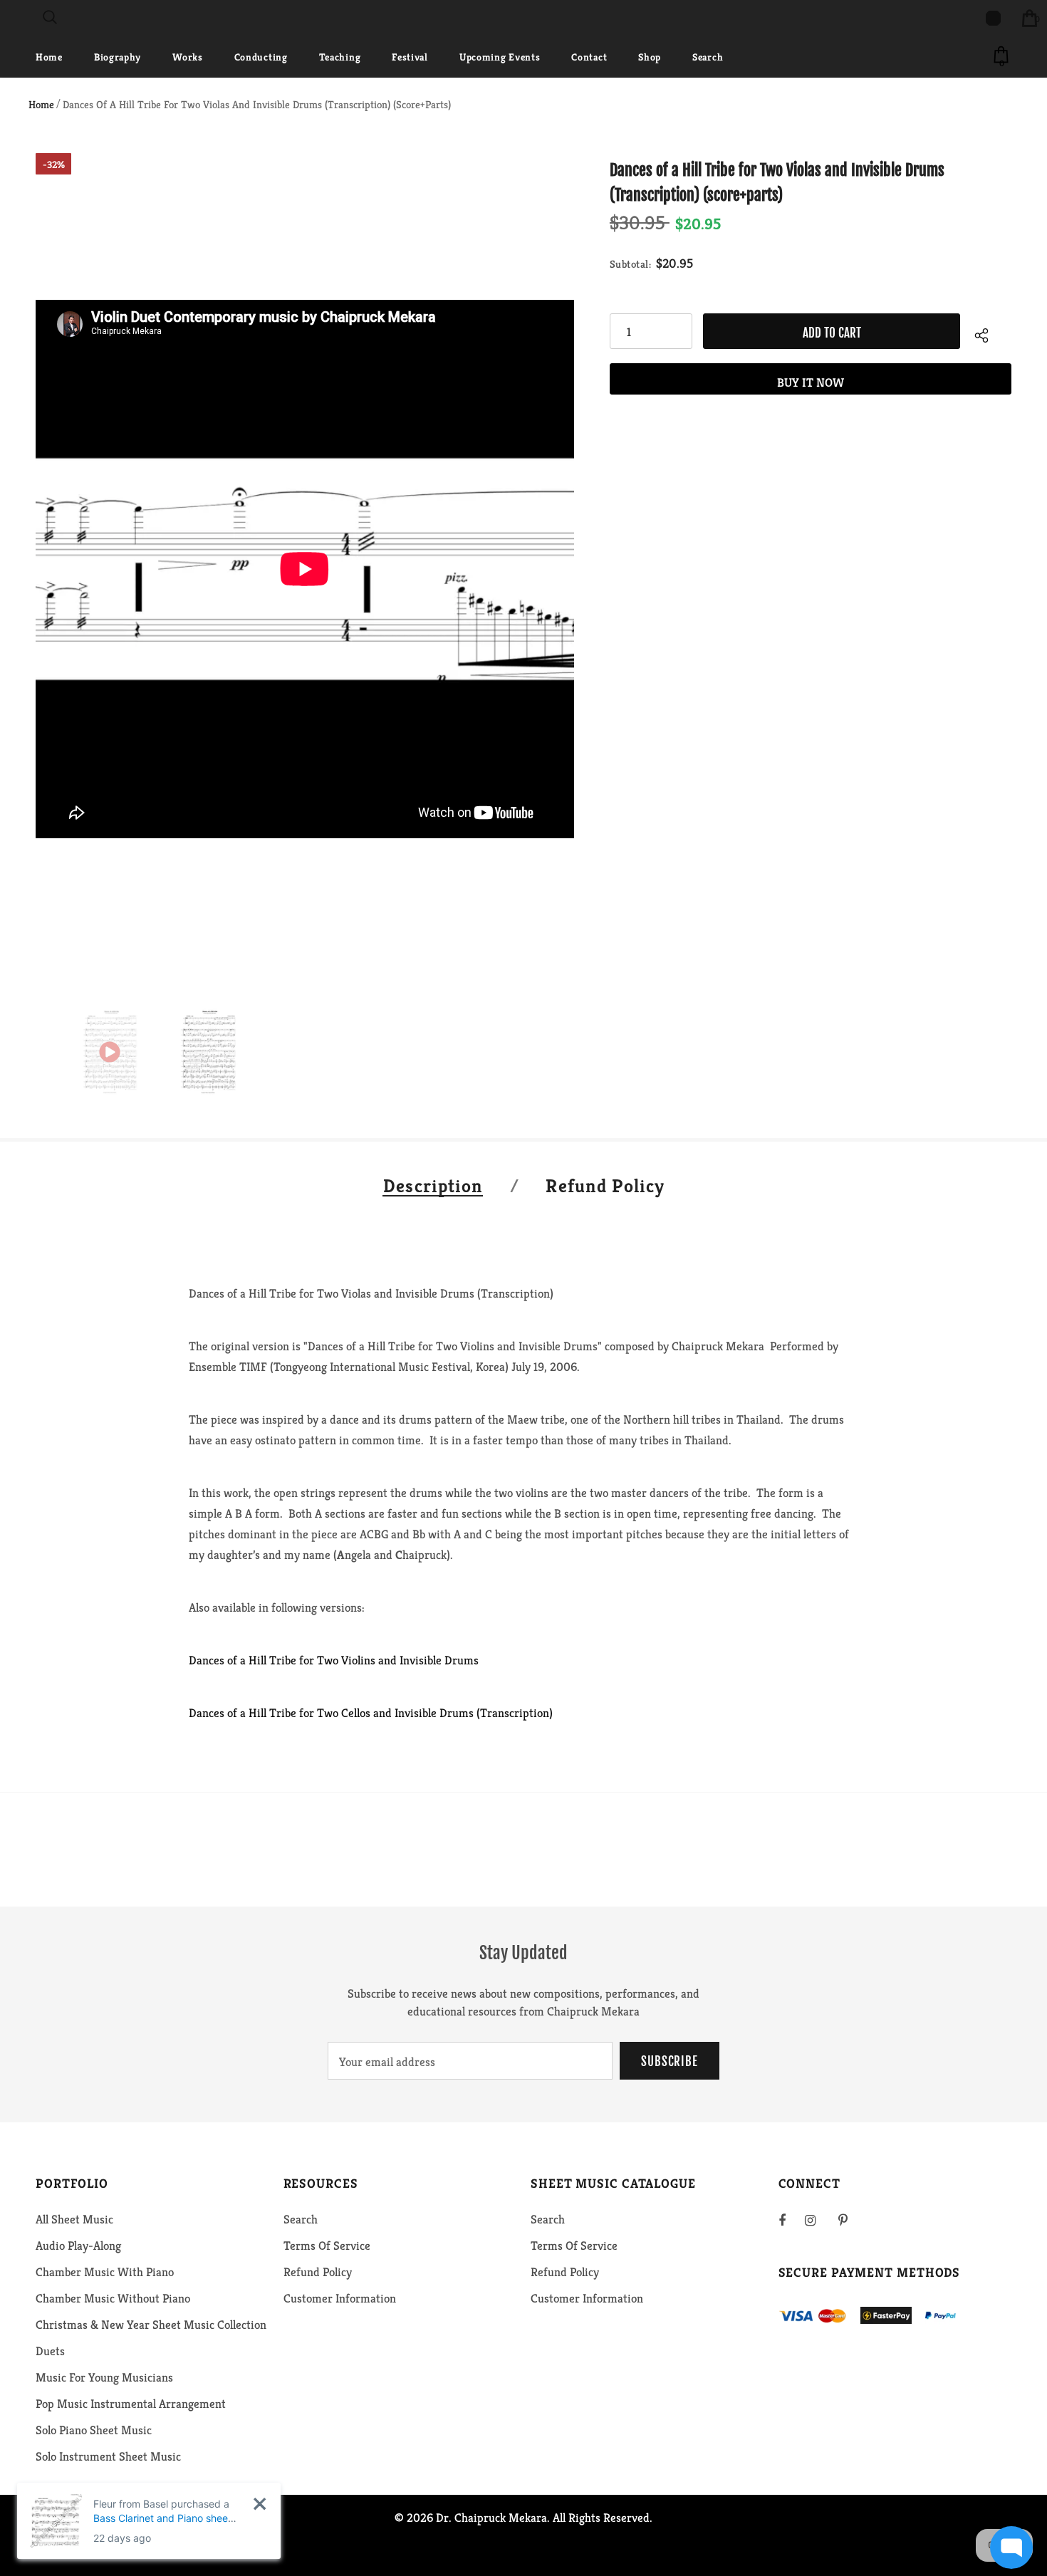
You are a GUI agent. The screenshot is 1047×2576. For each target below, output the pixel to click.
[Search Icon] (50, 18)
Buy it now (811, 382)
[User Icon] (993, 18)
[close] (260, 2504)
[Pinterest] (851, 2220)
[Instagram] (818, 2220)
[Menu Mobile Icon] (9, 18)
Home (41, 104)
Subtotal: (631, 264)
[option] (305, 569)
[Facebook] (791, 2220)
